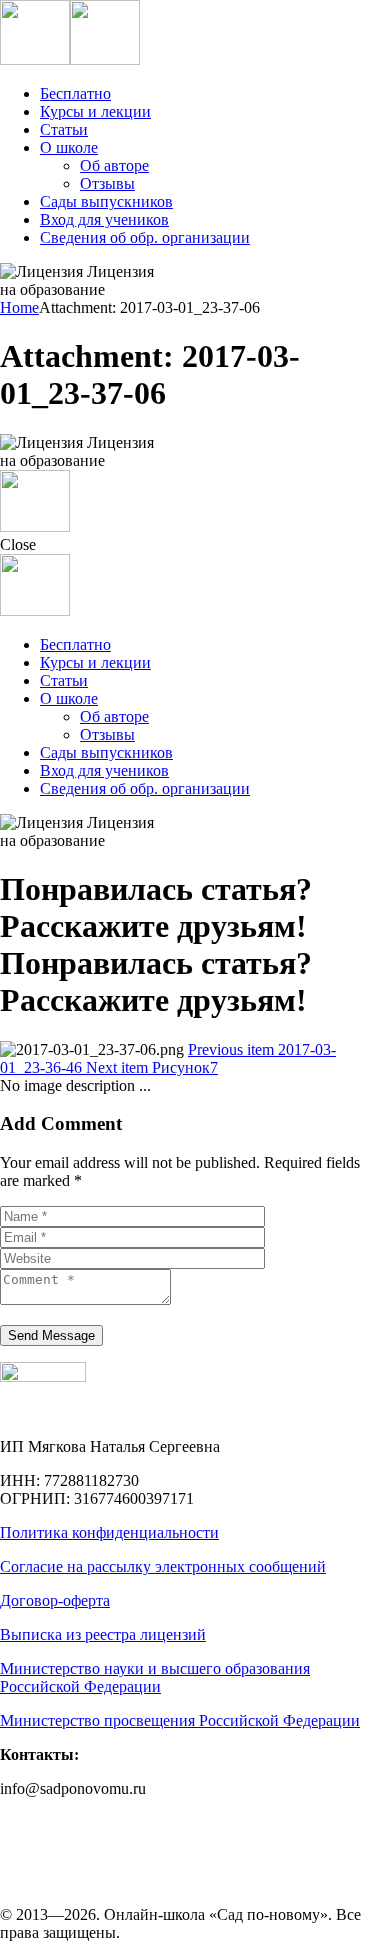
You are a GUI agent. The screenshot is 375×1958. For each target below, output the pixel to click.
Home (19, 307)
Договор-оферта (55, 1600)
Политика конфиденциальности (109, 1532)
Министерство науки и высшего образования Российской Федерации (155, 1677)
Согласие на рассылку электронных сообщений (163, 1566)
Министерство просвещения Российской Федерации (180, 1720)
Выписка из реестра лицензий (103, 1634)
